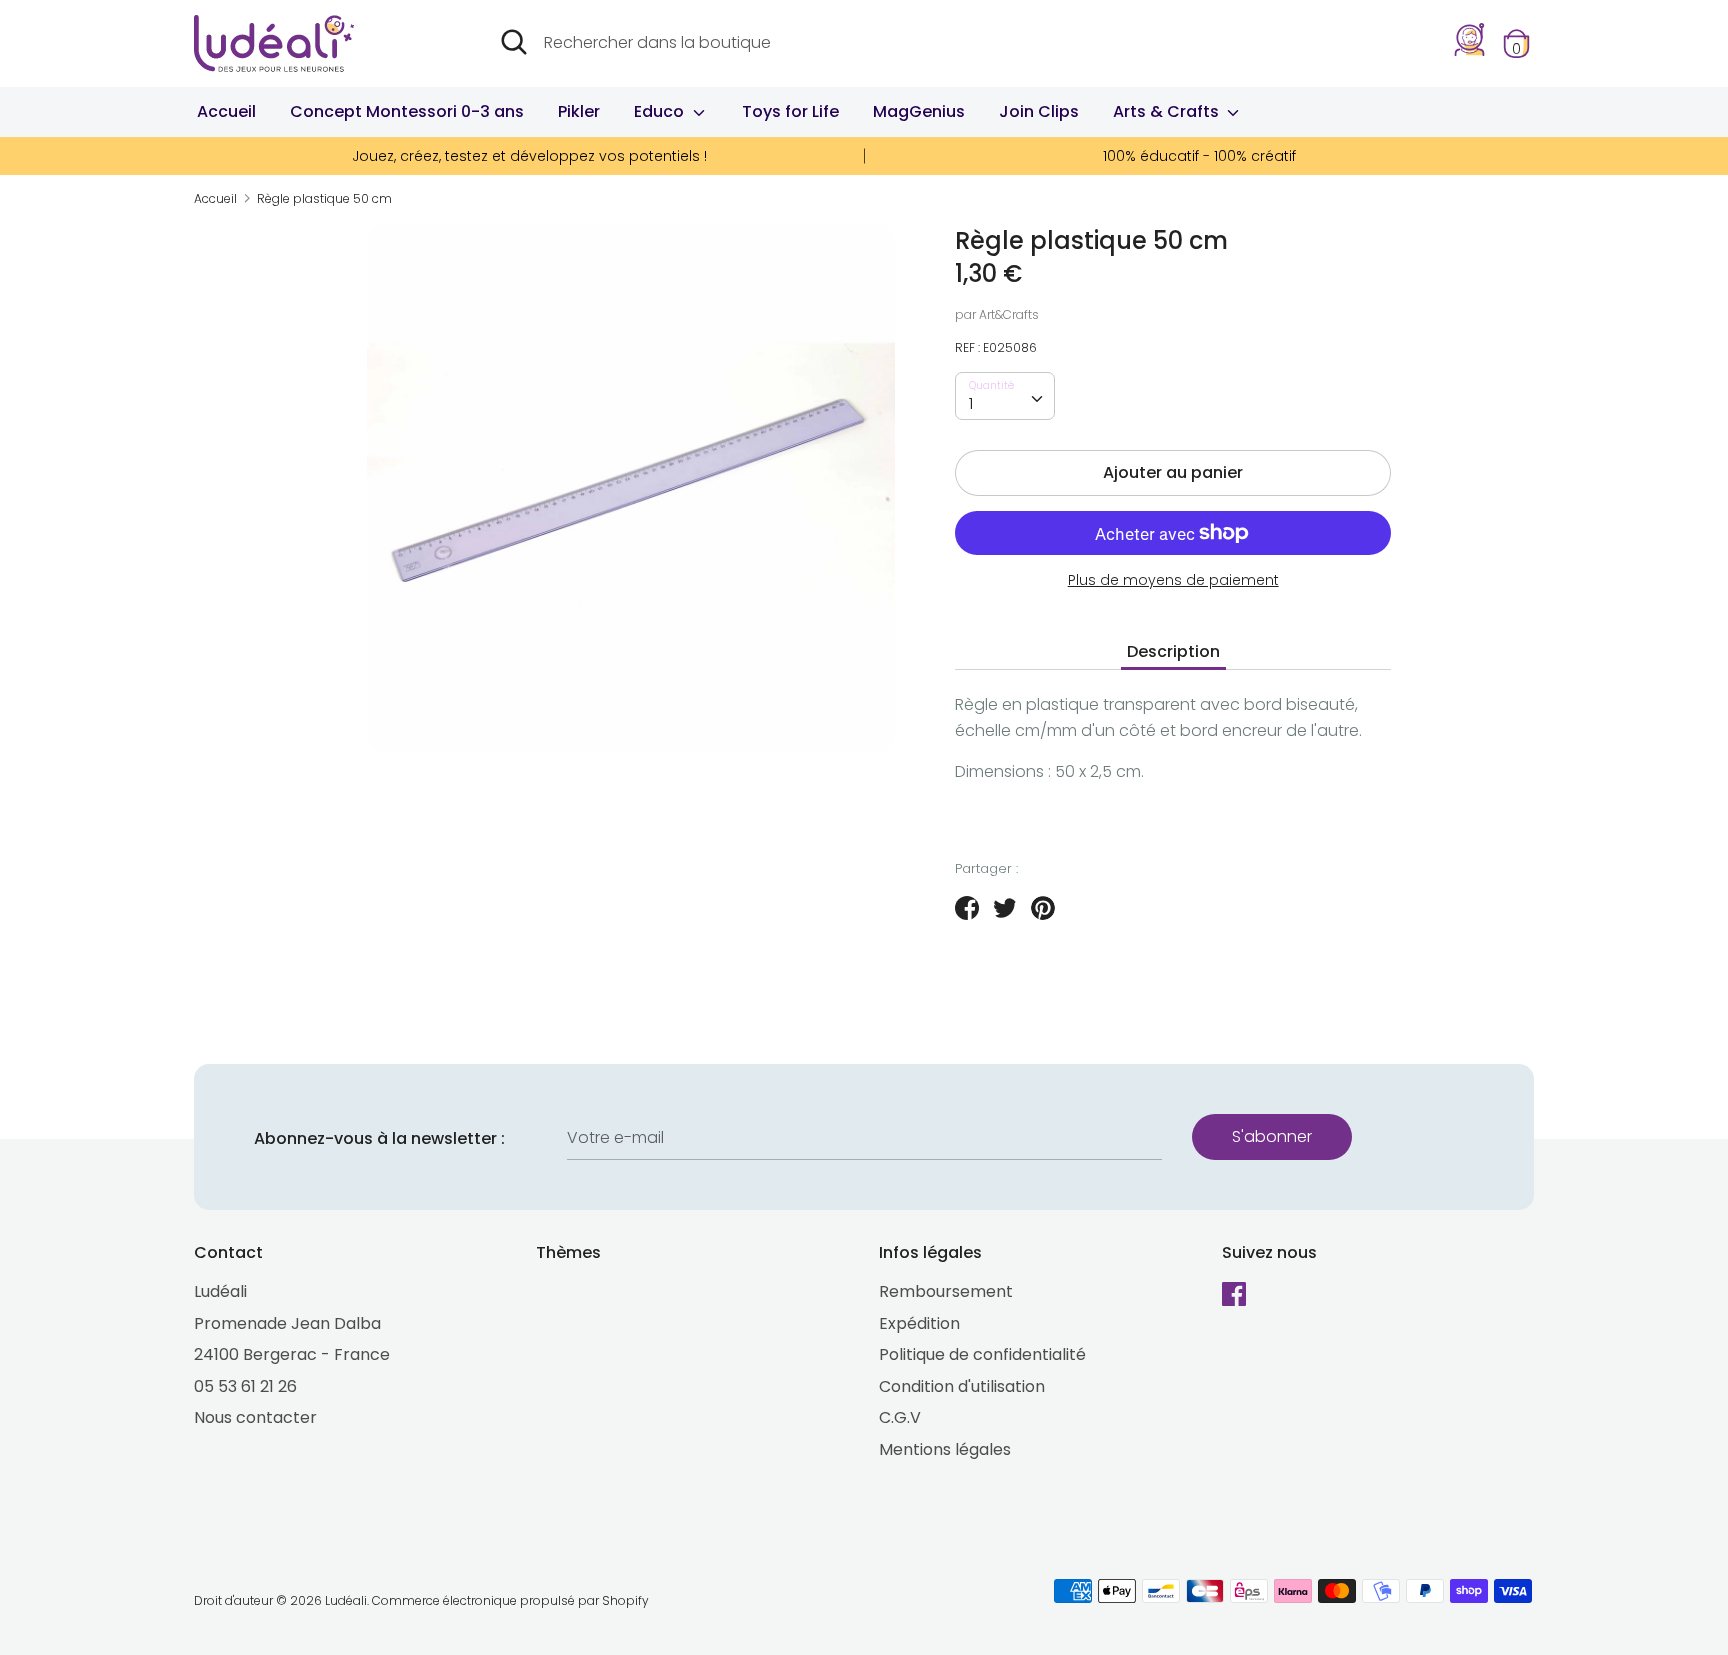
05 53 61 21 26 (245, 1386)
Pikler (579, 111)
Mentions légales (945, 1449)
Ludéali (220, 1291)
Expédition (919, 1323)
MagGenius (919, 111)
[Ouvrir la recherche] (514, 42)
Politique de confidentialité (982, 1354)
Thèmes (568, 1252)
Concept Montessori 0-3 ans (407, 111)
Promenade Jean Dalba (287, 1323)
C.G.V (900, 1417)
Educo (661, 111)
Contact (228, 1252)
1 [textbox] (971, 403)
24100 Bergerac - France (292, 1354)
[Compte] (1469, 51)
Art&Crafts (1009, 314)
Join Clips (1039, 111)
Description (1173, 651)
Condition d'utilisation (962, 1386)
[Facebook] (1236, 1296)
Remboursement (946, 1291)
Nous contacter (255, 1417)
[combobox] (1005, 396)
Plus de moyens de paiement (1173, 580)
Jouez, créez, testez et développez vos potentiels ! (529, 156)
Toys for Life (790, 111)
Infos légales (930, 1252)
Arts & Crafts (1168, 111)
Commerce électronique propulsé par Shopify (510, 1600)
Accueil (226, 111)
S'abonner (1272, 1136)
